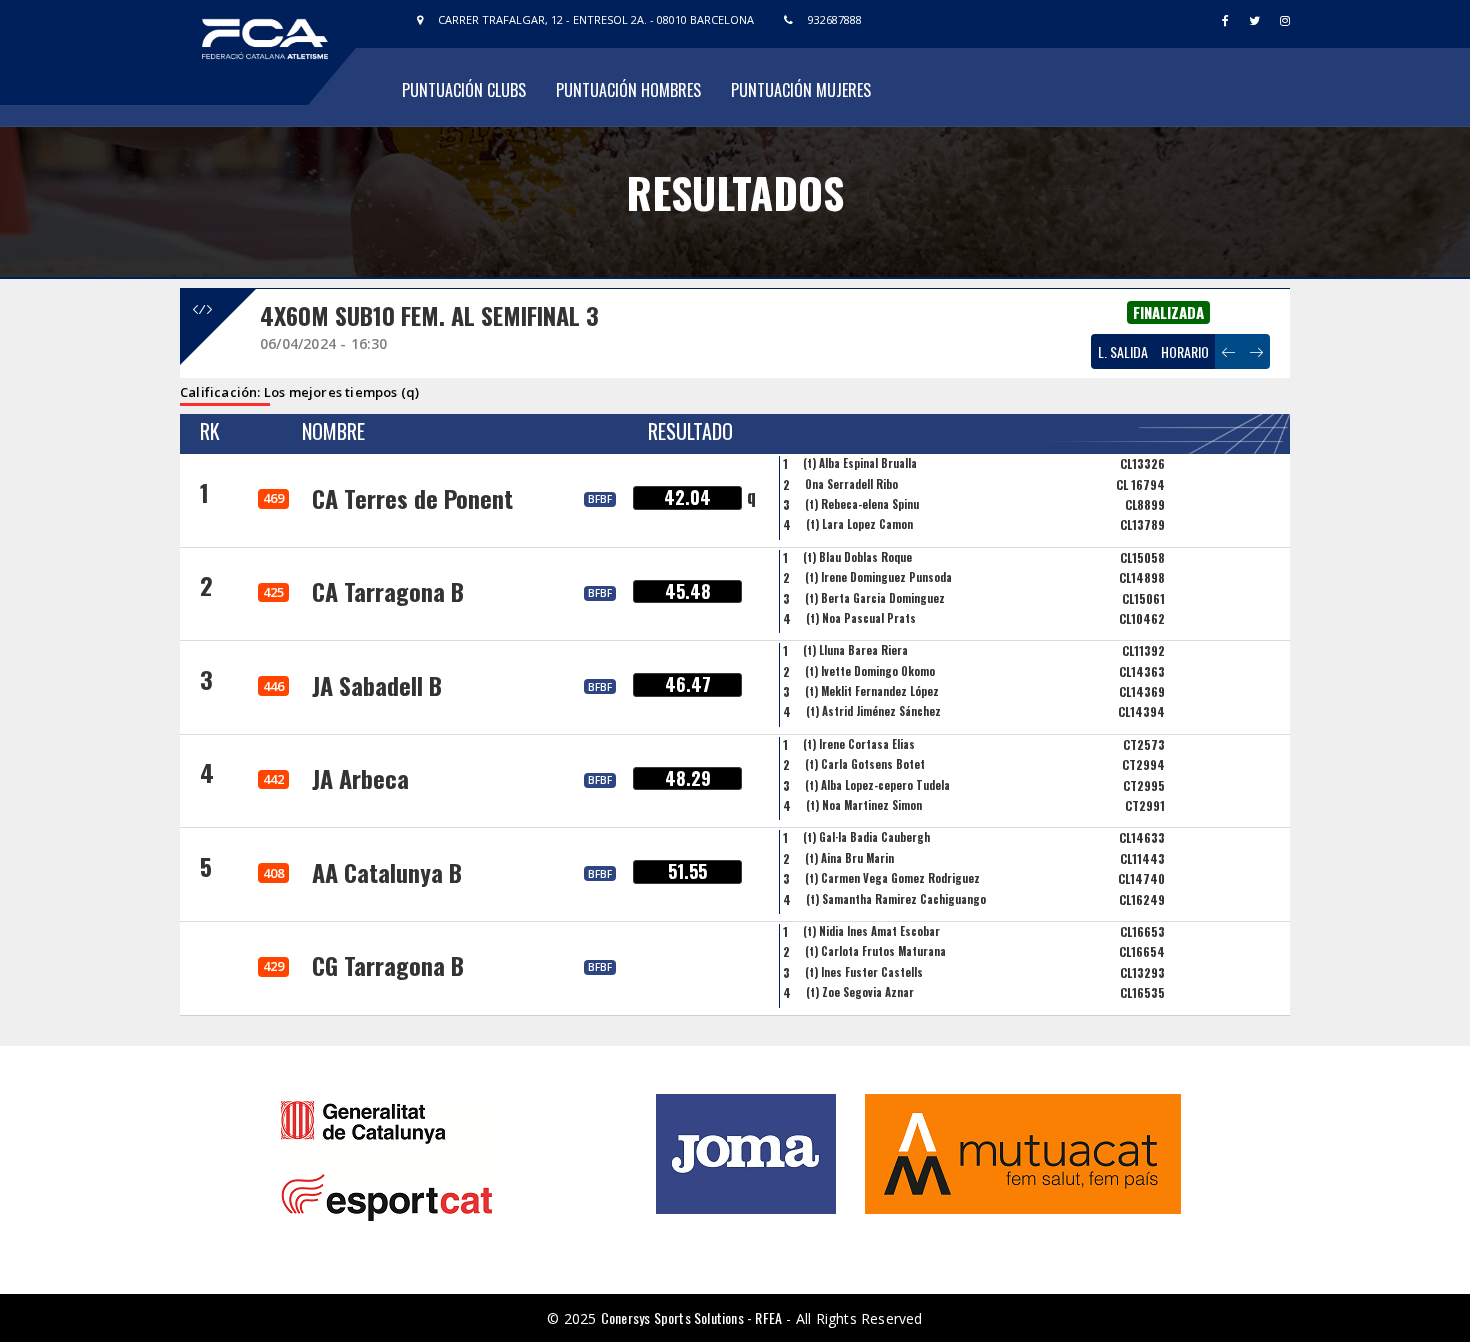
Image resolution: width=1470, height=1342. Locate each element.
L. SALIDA (1123, 351)
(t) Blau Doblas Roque (857, 557)
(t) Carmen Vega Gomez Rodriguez (892, 878)
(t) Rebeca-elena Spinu (862, 504)
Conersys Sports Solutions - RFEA (691, 1317)
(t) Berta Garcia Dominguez (875, 598)
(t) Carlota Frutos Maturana (875, 951)
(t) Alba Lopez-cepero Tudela (877, 785)
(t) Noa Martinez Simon (864, 805)
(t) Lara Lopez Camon (859, 524)
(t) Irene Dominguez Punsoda (878, 577)
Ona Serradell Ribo (851, 484)
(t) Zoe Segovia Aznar (860, 992)
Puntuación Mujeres (801, 90)
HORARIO (1185, 351)
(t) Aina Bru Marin (849, 858)
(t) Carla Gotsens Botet (865, 764)
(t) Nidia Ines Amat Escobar (871, 931)
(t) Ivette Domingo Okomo (870, 671)
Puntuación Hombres (628, 90)
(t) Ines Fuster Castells (864, 972)
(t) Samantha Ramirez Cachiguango (896, 899)
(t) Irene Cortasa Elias (859, 744)
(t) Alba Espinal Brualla (860, 463)
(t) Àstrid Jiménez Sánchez (873, 711)
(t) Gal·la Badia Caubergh (866, 837)
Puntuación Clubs (464, 90)
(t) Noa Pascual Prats (861, 618)
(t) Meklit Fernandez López (872, 691)
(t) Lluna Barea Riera (855, 650)
